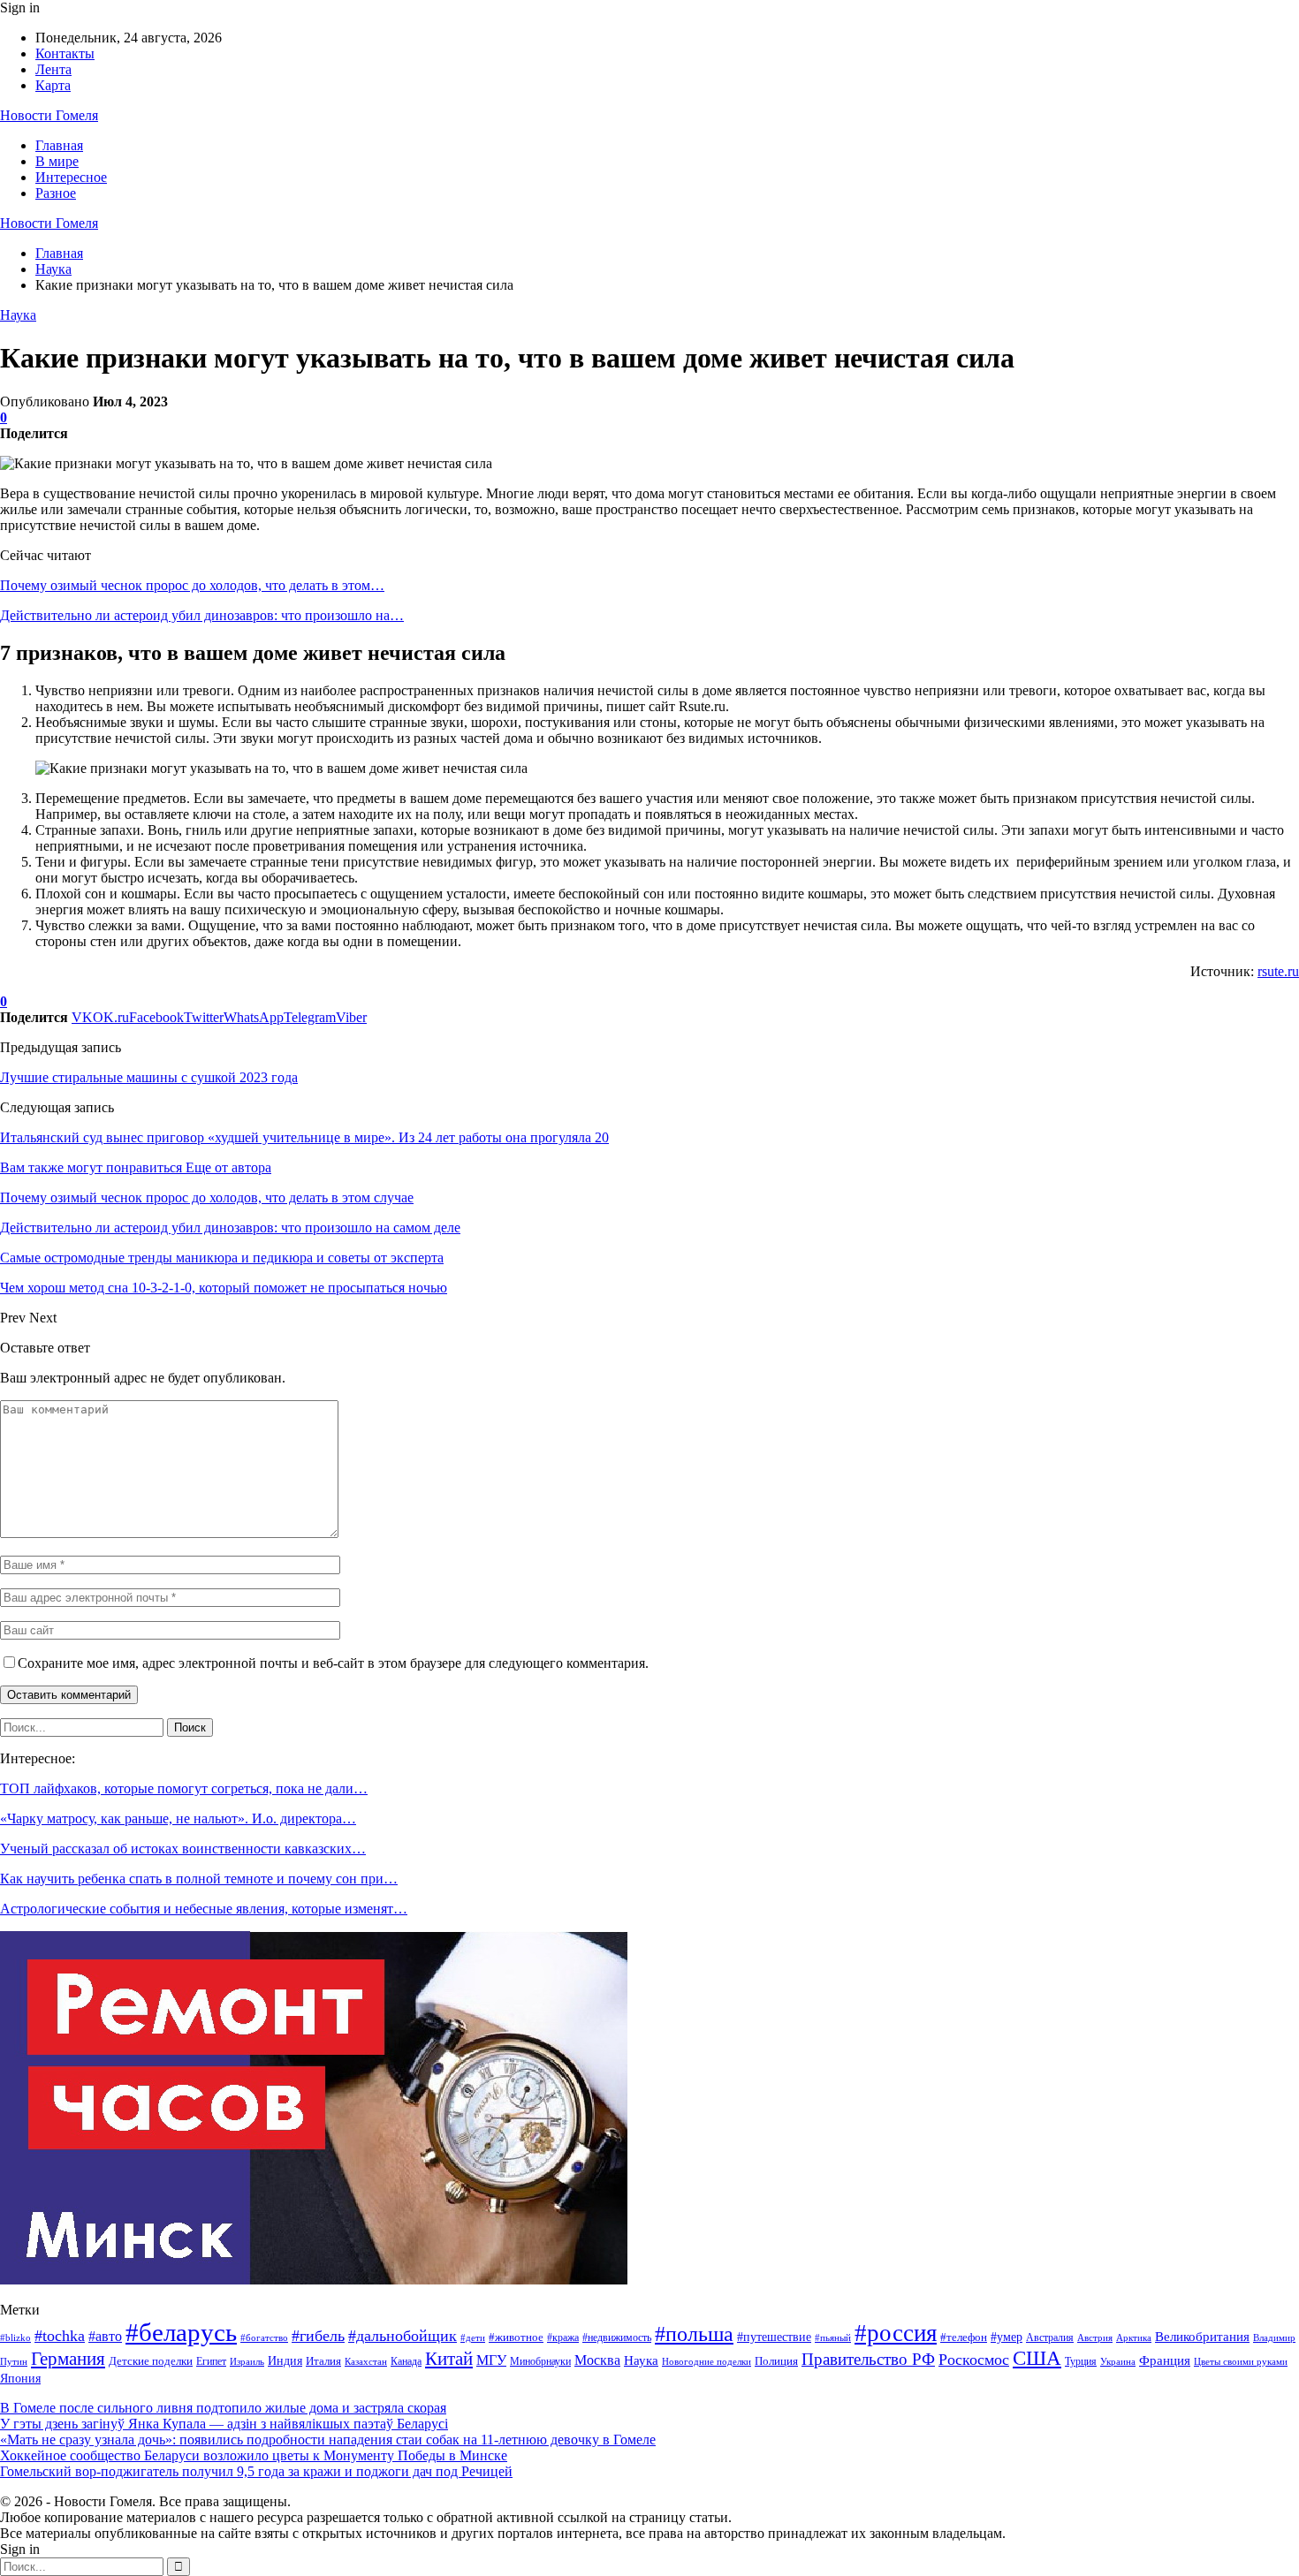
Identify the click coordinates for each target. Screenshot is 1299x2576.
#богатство (264, 2337)
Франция (1165, 2360)
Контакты (65, 53)
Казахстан (366, 2362)
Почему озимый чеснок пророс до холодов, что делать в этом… (192, 585)
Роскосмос (974, 2360)
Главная (59, 145)
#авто (105, 2336)
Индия (285, 2361)
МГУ (491, 2360)
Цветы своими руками (1241, 2361)
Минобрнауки (540, 2361)
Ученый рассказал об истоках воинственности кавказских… (183, 1849)
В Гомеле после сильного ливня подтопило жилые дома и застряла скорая (223, 2408)
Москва (597, 2360)
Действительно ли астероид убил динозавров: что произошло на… (202, 615)
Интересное (71, 177)
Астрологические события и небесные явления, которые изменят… (204, 1909)
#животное (516, 2337)
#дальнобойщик (403, 2336)
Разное (56, 193)
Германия (68, 2359)
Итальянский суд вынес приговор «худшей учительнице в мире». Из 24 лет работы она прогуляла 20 (304, 1137)
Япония (20, 2379)
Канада (406, 2361)
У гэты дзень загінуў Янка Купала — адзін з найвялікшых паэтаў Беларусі (224, 2424)
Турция (1081, 2361)
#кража (563, 2337)
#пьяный (833, 2337)
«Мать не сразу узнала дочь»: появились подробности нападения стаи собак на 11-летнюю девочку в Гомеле (328, 2440)
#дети (473, 2338)
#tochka (60, 2336)
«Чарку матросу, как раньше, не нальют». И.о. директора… (178, 1818)
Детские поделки (151, 2361)
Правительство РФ (868, 2359)
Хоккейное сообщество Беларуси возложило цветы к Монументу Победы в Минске (254, 2455)
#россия (896, 2333)
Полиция (776, 2361)
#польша (694, 2334)
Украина (1118, 2361)
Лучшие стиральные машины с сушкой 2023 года (149, 1077)
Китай (449, 2359)
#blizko (15, 2337)
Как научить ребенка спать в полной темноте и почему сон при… (199, 1879)
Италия (323, 2361)
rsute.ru (1278, 971)
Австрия (1095, 2338)
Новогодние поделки (706, 2362)
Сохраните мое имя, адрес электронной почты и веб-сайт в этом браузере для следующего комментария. (333, 1663)
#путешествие (774, 2337)
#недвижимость (617, 2337)
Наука (18, 315)
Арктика (1134, 2338)
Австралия (1050, 2337)
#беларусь (181, 2332)
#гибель (318, 2336)
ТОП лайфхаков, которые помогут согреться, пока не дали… (184, 1788)
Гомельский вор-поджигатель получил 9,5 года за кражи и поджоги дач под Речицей (256, 2471)
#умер (1007, 2337)
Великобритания (1202, 2336)
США (1037, 2358)
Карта (53, 85)
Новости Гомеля (49, 115)
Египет (211, 2361)
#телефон (964, 2337)
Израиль (247, 2361)
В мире (57, 161)
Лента (53, 69)
